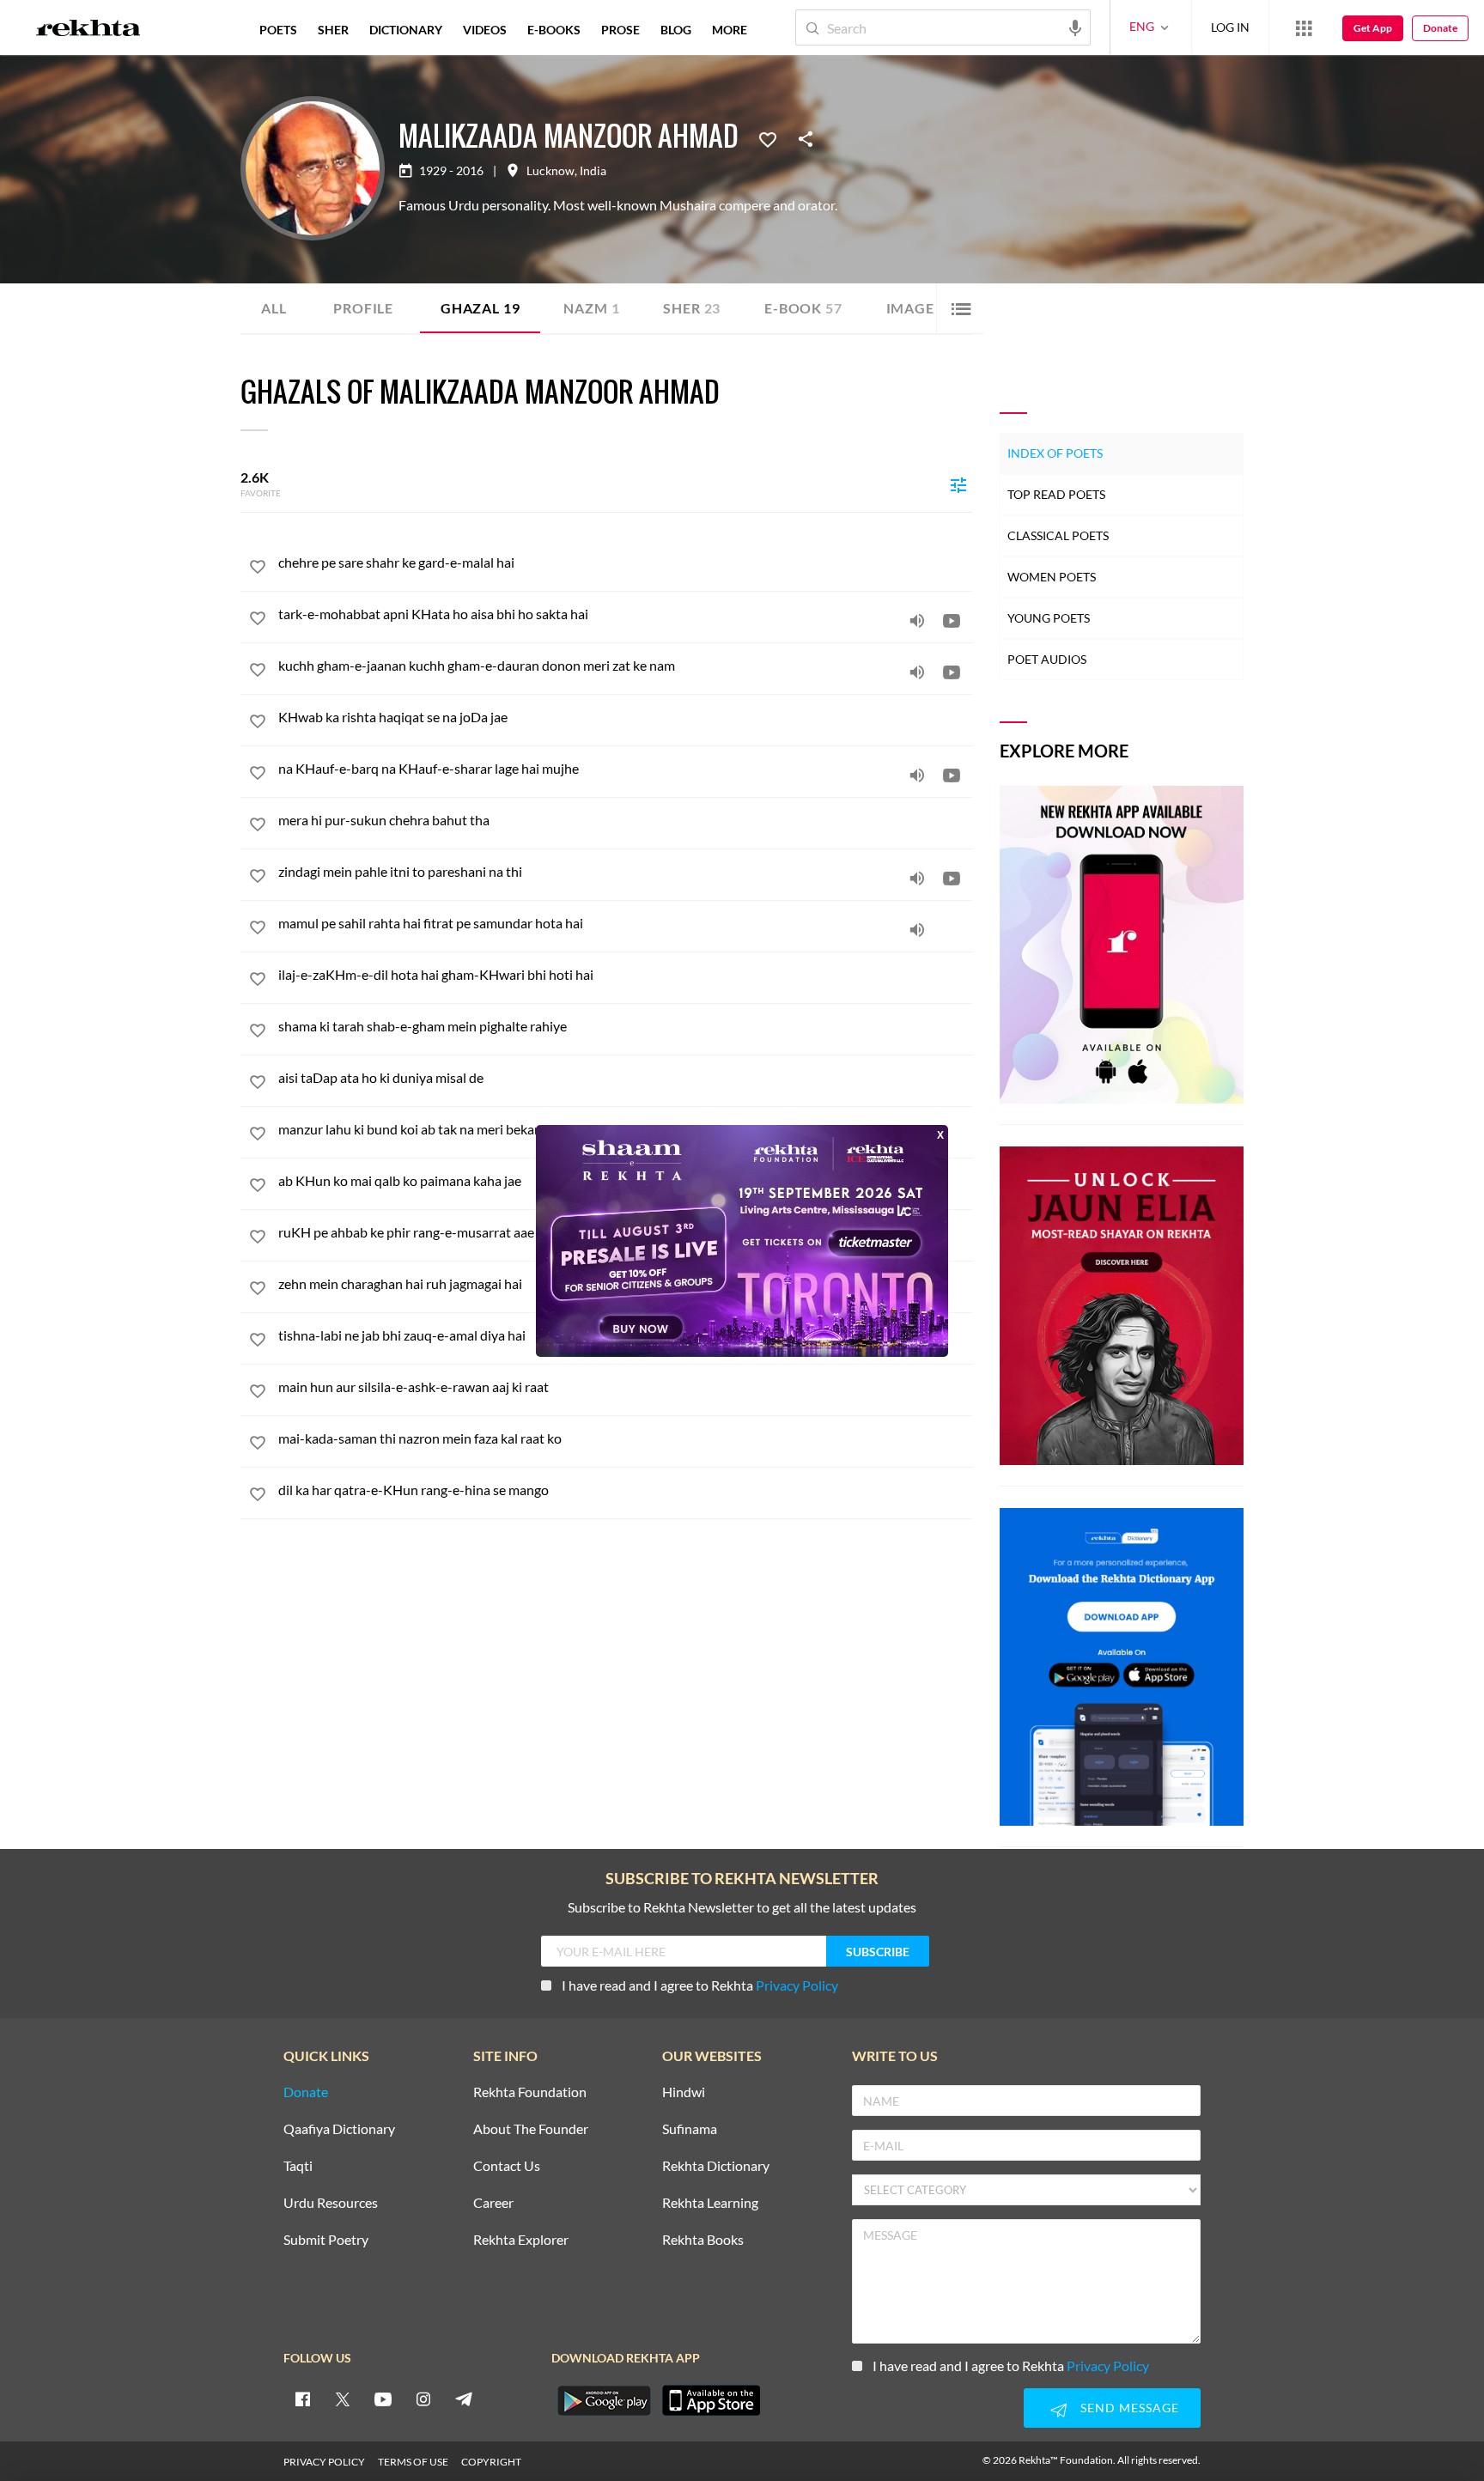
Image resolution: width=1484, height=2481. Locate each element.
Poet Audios (1047, 659)
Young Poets (1049, 618)
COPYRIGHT (491, 2462)
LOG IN (1230, 27)
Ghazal (480, 308)
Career (493, 2203)
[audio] (917, 620)
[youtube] (383, 2399)
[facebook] (302, 2399)
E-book (803, 308)
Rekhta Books (703, 2240)
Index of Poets (1055, 453)
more (730, 30)
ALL (274, 308)
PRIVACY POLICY (324, 2462)
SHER (333, 30)
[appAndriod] (604, 2400)
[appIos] (711, 2400)
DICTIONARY (406, 30)
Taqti (298, 2166)
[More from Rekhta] (1304, 27)
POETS (278, 30)
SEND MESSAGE (1130, 2408)
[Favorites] (768, 138)
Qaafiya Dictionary (339, 2129)
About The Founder (531, 2129)
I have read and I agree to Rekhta (700, 1985)
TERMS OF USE (413, 2462)
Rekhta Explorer (521, 2240)
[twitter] (343, 2399)
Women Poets (1052, 577)
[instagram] (423, 2399)
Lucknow (550, 171)
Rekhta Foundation (530, 2092)
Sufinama (690, 2129)
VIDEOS (485, 30)
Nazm (591, 308)
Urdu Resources (331, 2203)
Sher (692, 308)
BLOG (676, 30)
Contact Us (507, 2166)
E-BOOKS (554, 30)
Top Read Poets (1056, 494)
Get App (1373, 28)
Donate (1440, 28)
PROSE (620, 30)
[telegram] (464, 2399)
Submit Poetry (326, 2240)
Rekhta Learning (710, 2203)
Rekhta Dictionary (716, 2166)
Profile (363, 308)
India (593, 171)
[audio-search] (1075, 27)
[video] (952, 620)
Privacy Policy (797, 1985)
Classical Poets (1058, 535)
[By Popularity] (958, 484)
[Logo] (88, 30)
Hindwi (684, 2092)
